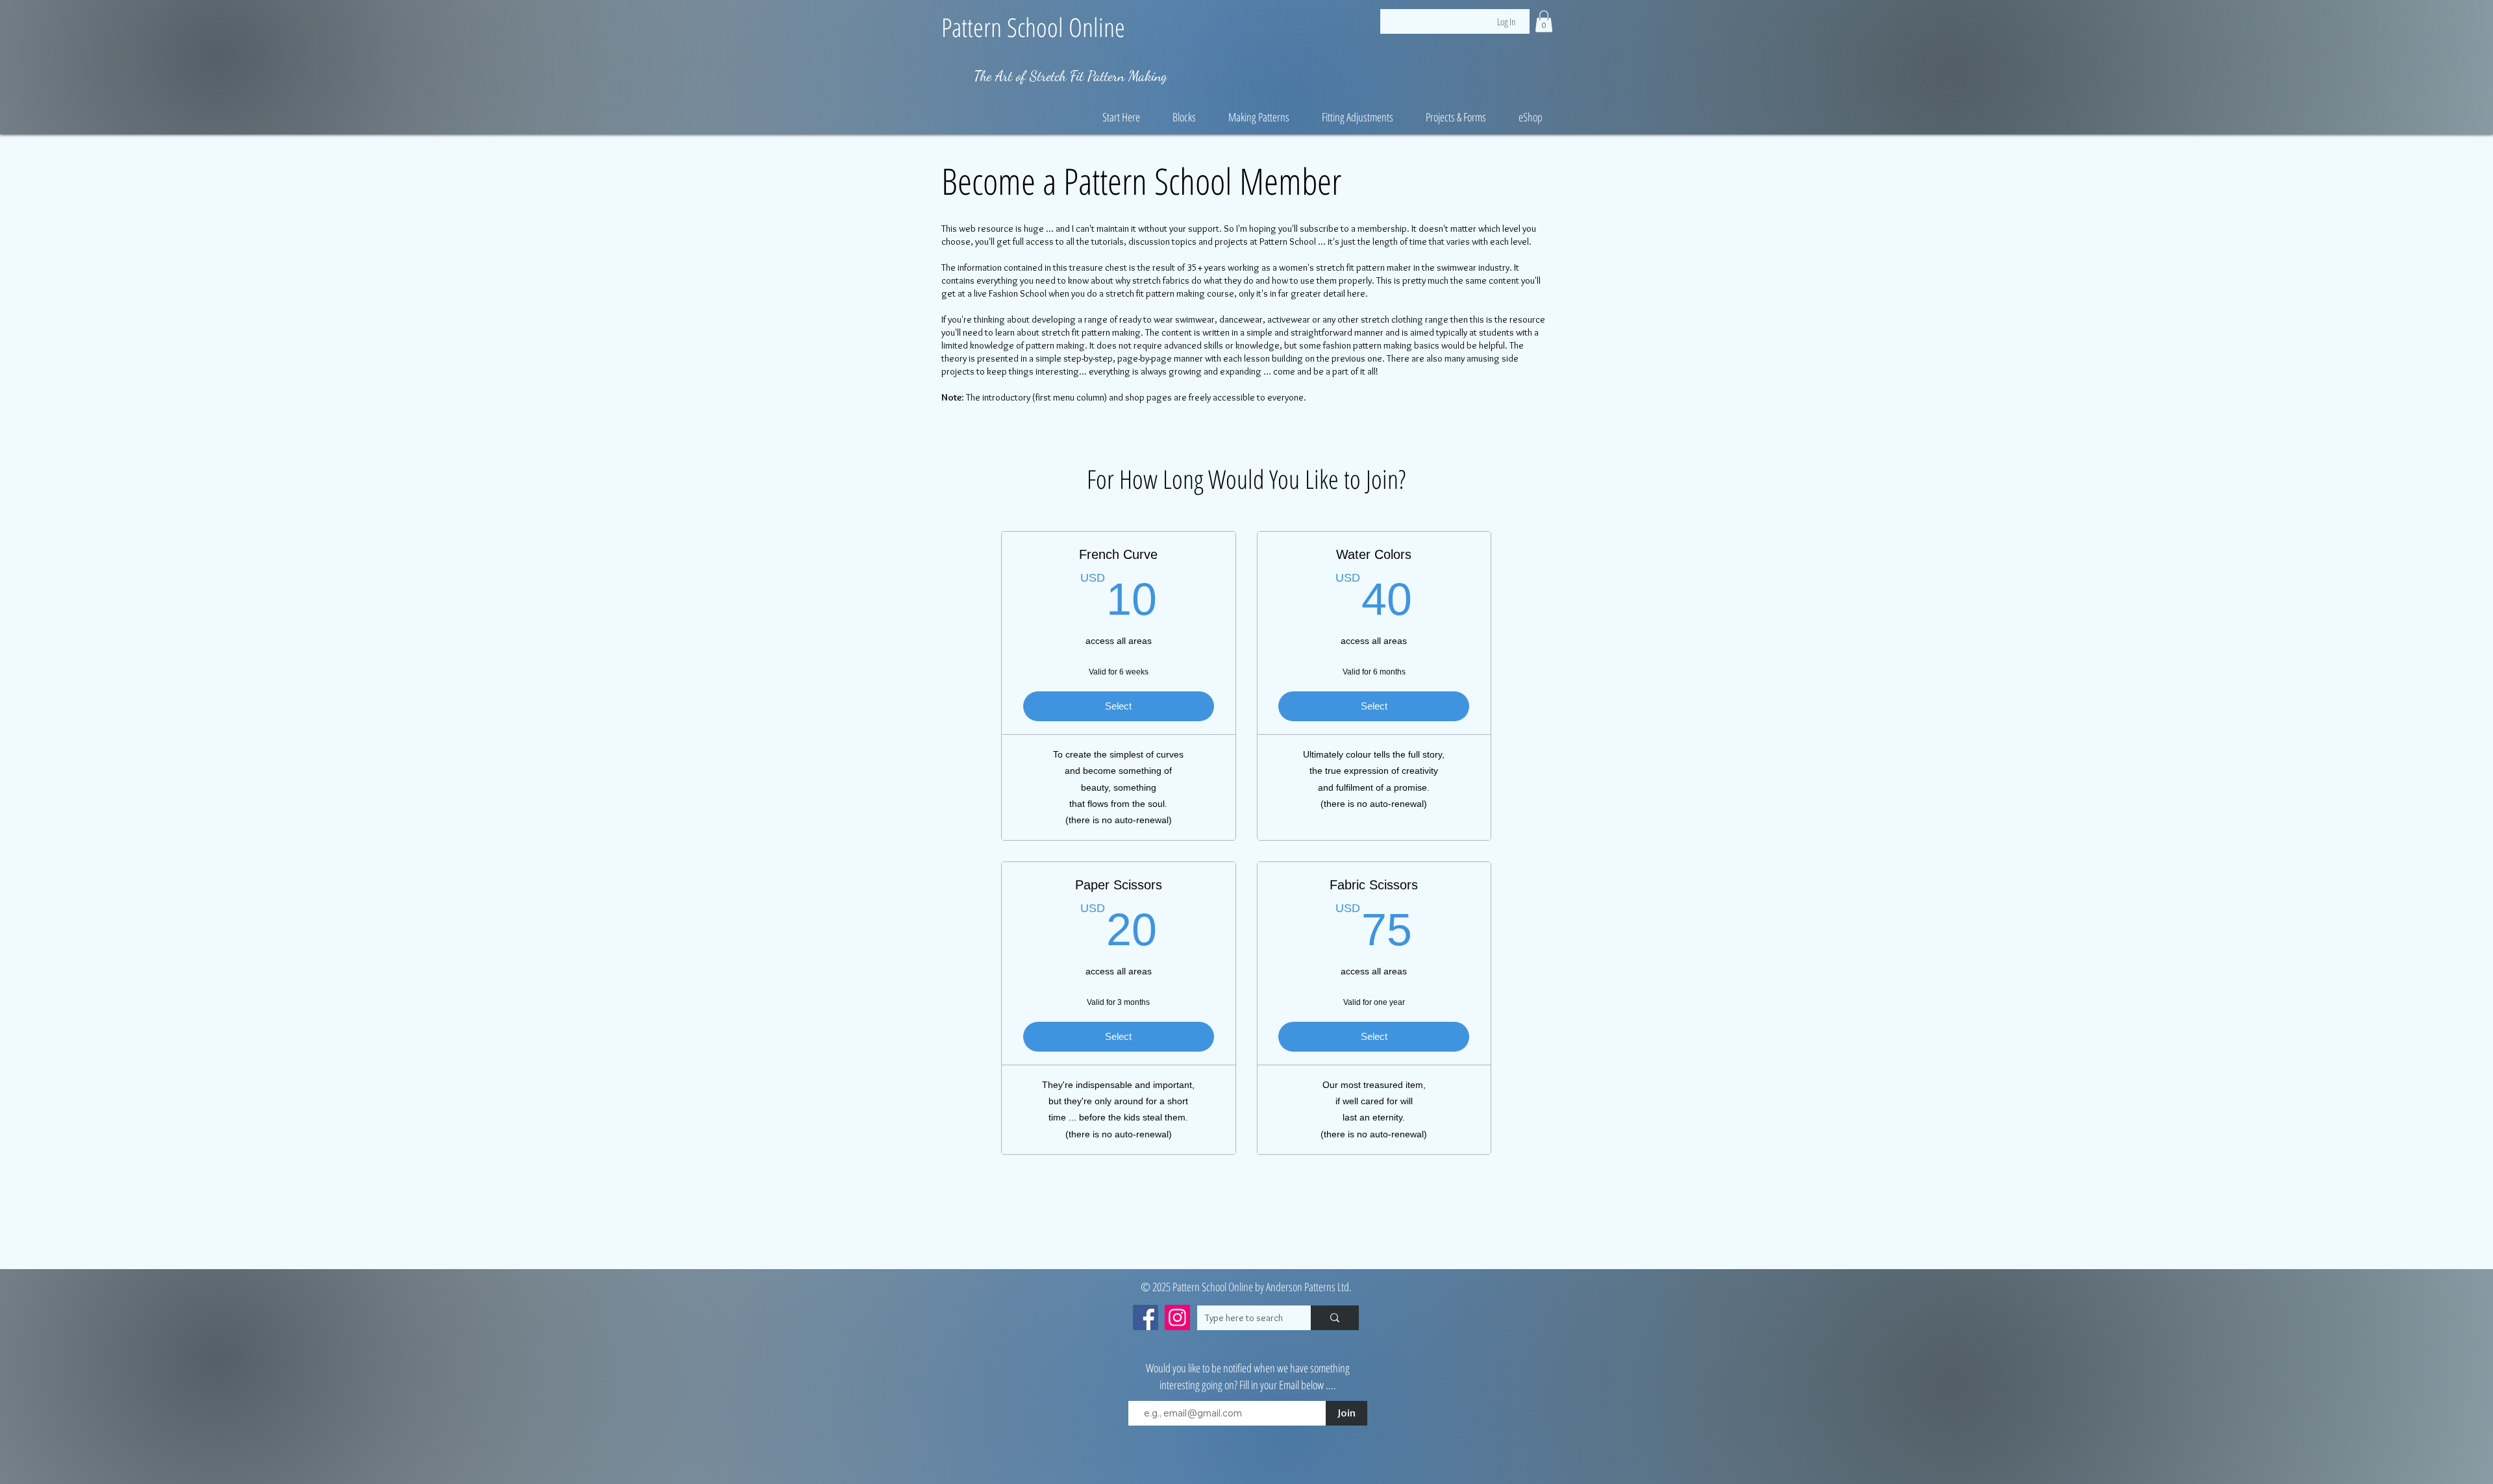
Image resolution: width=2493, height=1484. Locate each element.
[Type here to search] (1335, 1318)
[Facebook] (1146, 1317)
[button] (1544, 21)
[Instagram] (1177, 1317)
